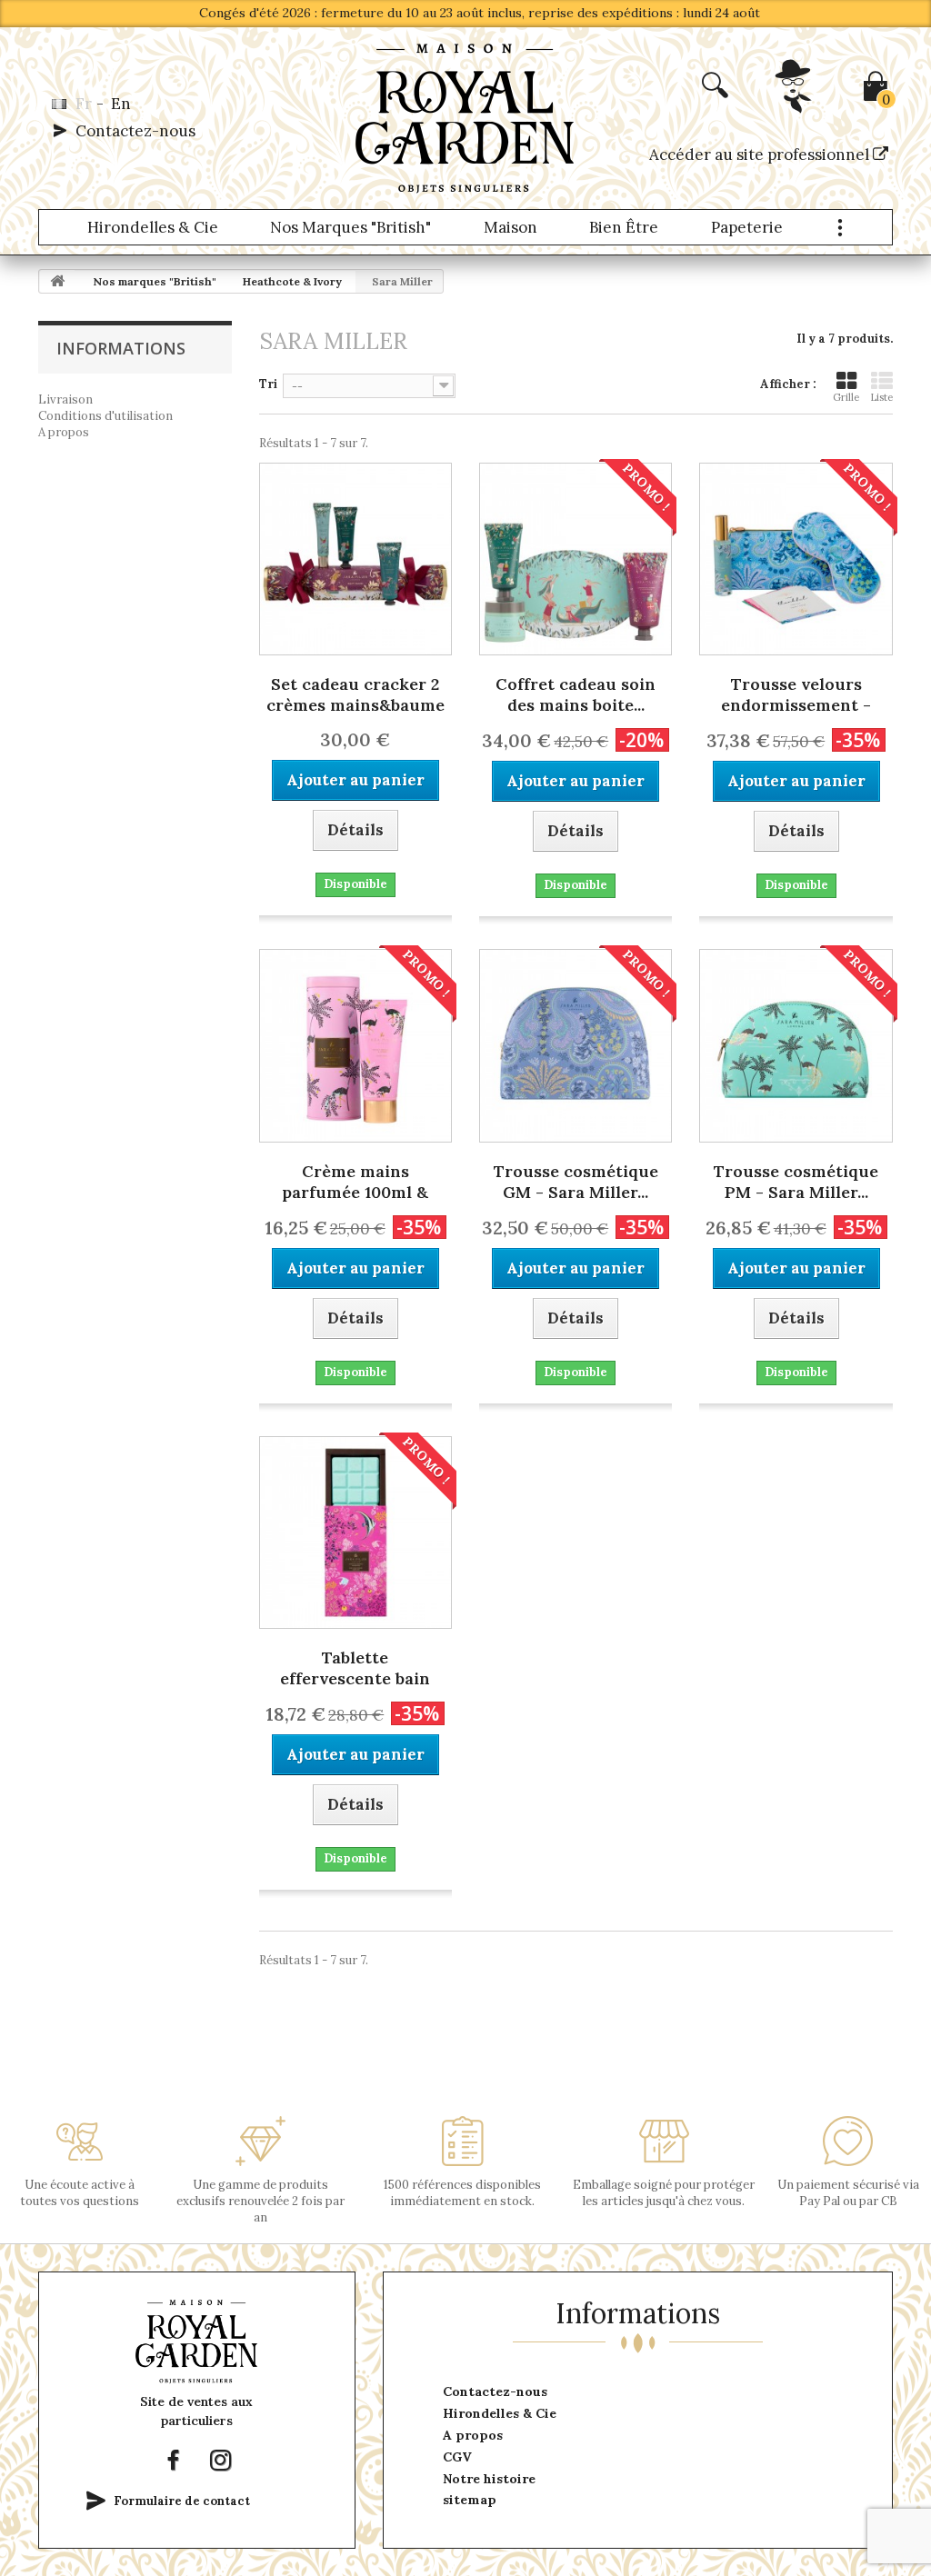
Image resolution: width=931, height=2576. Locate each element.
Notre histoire (489, 2479)
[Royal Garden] (465, 118)
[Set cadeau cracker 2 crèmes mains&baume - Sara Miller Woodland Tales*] (355, 559)
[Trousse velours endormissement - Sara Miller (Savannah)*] (796, 559)
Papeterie (747, 227)
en (121, 104)
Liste (881, 397)
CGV (457, 2457)
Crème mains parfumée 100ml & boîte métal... (355, 1183)
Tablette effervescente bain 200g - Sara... (355, 1670)
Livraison (65, 399)
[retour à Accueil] (57, 281)
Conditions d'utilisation (105, 416)
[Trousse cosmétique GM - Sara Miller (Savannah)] (576, 1045)
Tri (268, 384)
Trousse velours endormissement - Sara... (796, 696)
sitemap (470, 2500)
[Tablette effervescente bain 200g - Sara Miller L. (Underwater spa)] (355, 1533)
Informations (121, 348)
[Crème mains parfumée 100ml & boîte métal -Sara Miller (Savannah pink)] (355, 1045)
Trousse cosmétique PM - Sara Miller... (796, 1182)
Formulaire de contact (182, 2501)
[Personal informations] (795, 106)
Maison (511, 227)
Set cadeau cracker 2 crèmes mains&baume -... (355, 696)
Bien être (624, 227)
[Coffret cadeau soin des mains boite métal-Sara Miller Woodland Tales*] (576, 559)
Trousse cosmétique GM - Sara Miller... (576, 1182)
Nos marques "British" (350, 227)
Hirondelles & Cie (153, 227)
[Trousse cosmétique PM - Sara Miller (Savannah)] (796, 1045)
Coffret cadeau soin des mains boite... (576, 694)
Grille (846, 397)
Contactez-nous (135, 131)
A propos (64, 432)
